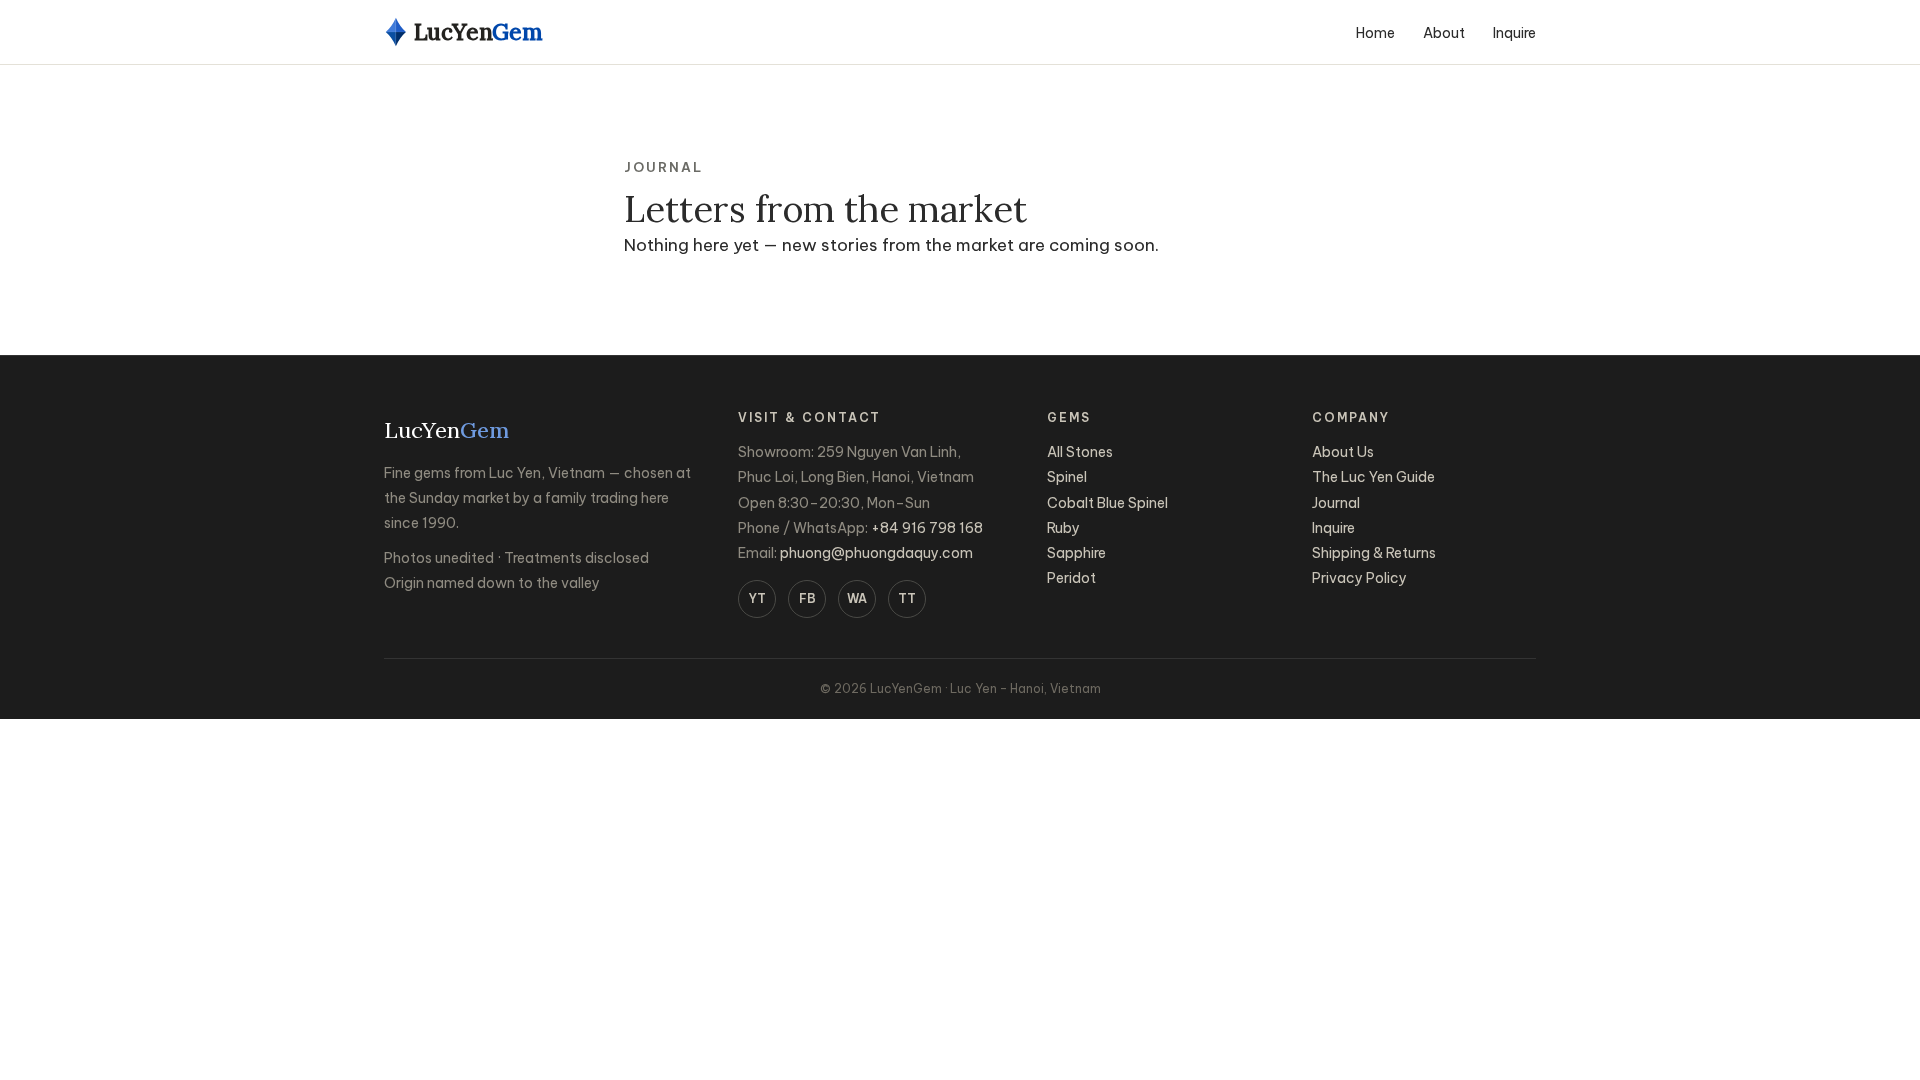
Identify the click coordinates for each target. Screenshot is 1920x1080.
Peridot (1071, 578)
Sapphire (1076, 553)
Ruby (1063, 528)
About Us (1343, 452)
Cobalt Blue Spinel (1107, 503)
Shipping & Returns (1374, 553)
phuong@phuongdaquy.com (876, 553)
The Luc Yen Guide (1373, 477)
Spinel (1067, 477)
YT (757, 598)
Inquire (1514, 33)
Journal (1336, 503)
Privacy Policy (1359, 578)
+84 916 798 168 (927, 528)
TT (907, 598)
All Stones (1080, 452)
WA (857, 598)
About (1444, 33)
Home (1375, 33)
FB (807, 598)
